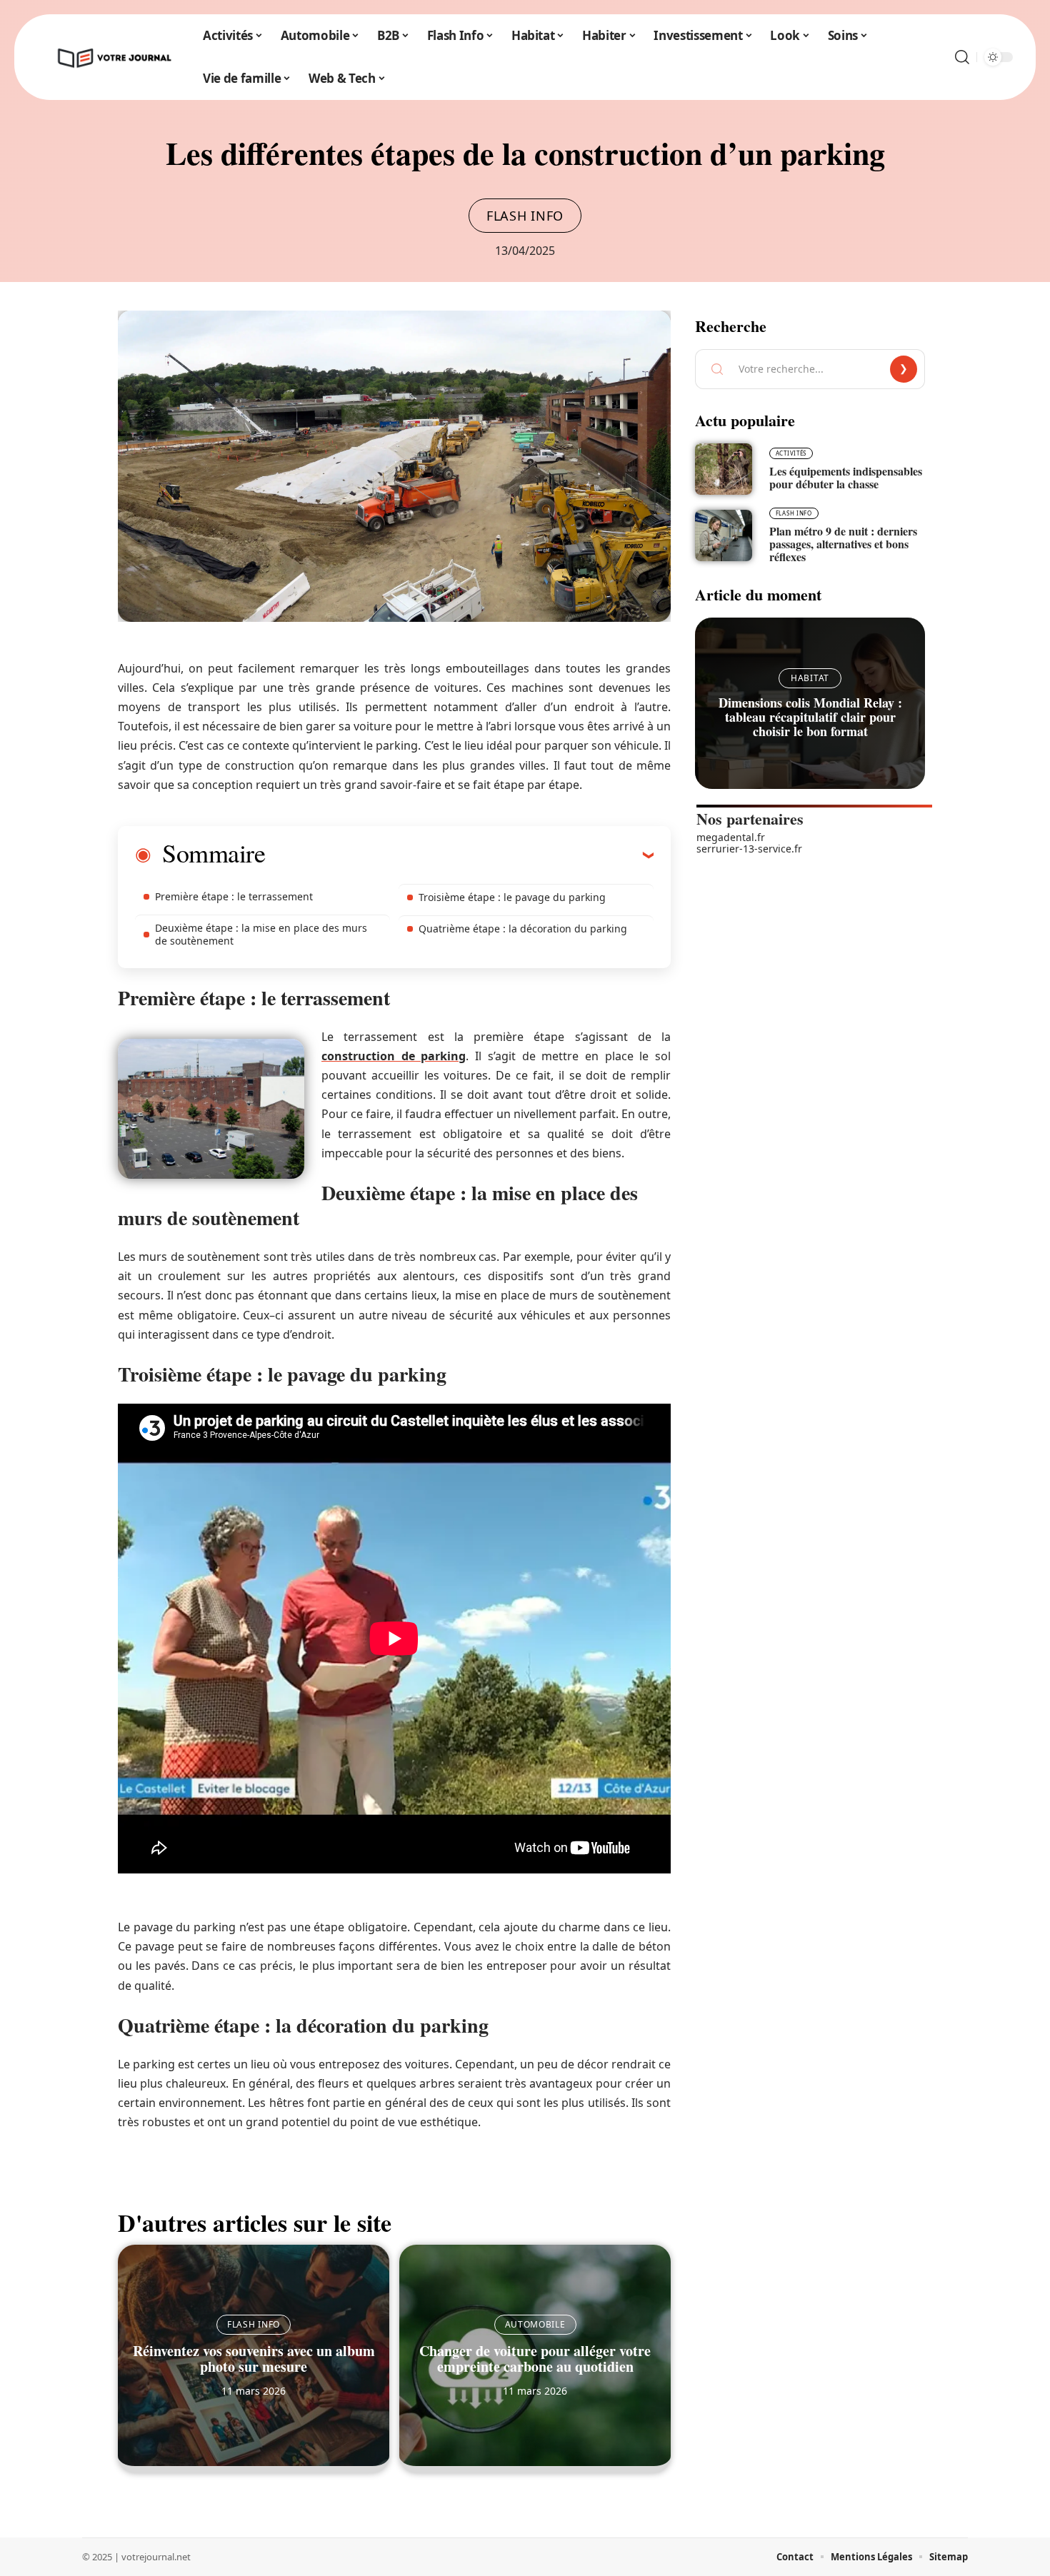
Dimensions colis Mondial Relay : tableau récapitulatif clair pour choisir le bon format (810, 717)
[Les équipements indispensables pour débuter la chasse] (724, 469)
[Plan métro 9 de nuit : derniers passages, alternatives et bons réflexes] (724, 535)
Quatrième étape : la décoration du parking (523, 929)
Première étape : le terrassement (234, 896)
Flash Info (525, 216)
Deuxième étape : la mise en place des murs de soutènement (261, 934)
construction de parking (394, 1056)
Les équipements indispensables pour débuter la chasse (846, 477)
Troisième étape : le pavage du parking (512, 897)
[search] (962, 57)
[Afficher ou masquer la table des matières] (459, 855)
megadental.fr (731, 837)
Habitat (810, 678)
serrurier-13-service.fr (749, 849)
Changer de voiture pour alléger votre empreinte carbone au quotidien (535, 2359)
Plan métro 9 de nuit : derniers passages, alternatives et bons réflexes (843, 544)
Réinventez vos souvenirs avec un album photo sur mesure (254, 2359)
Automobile (535, 2324)
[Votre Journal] (113, 57)
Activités (791, 453)
